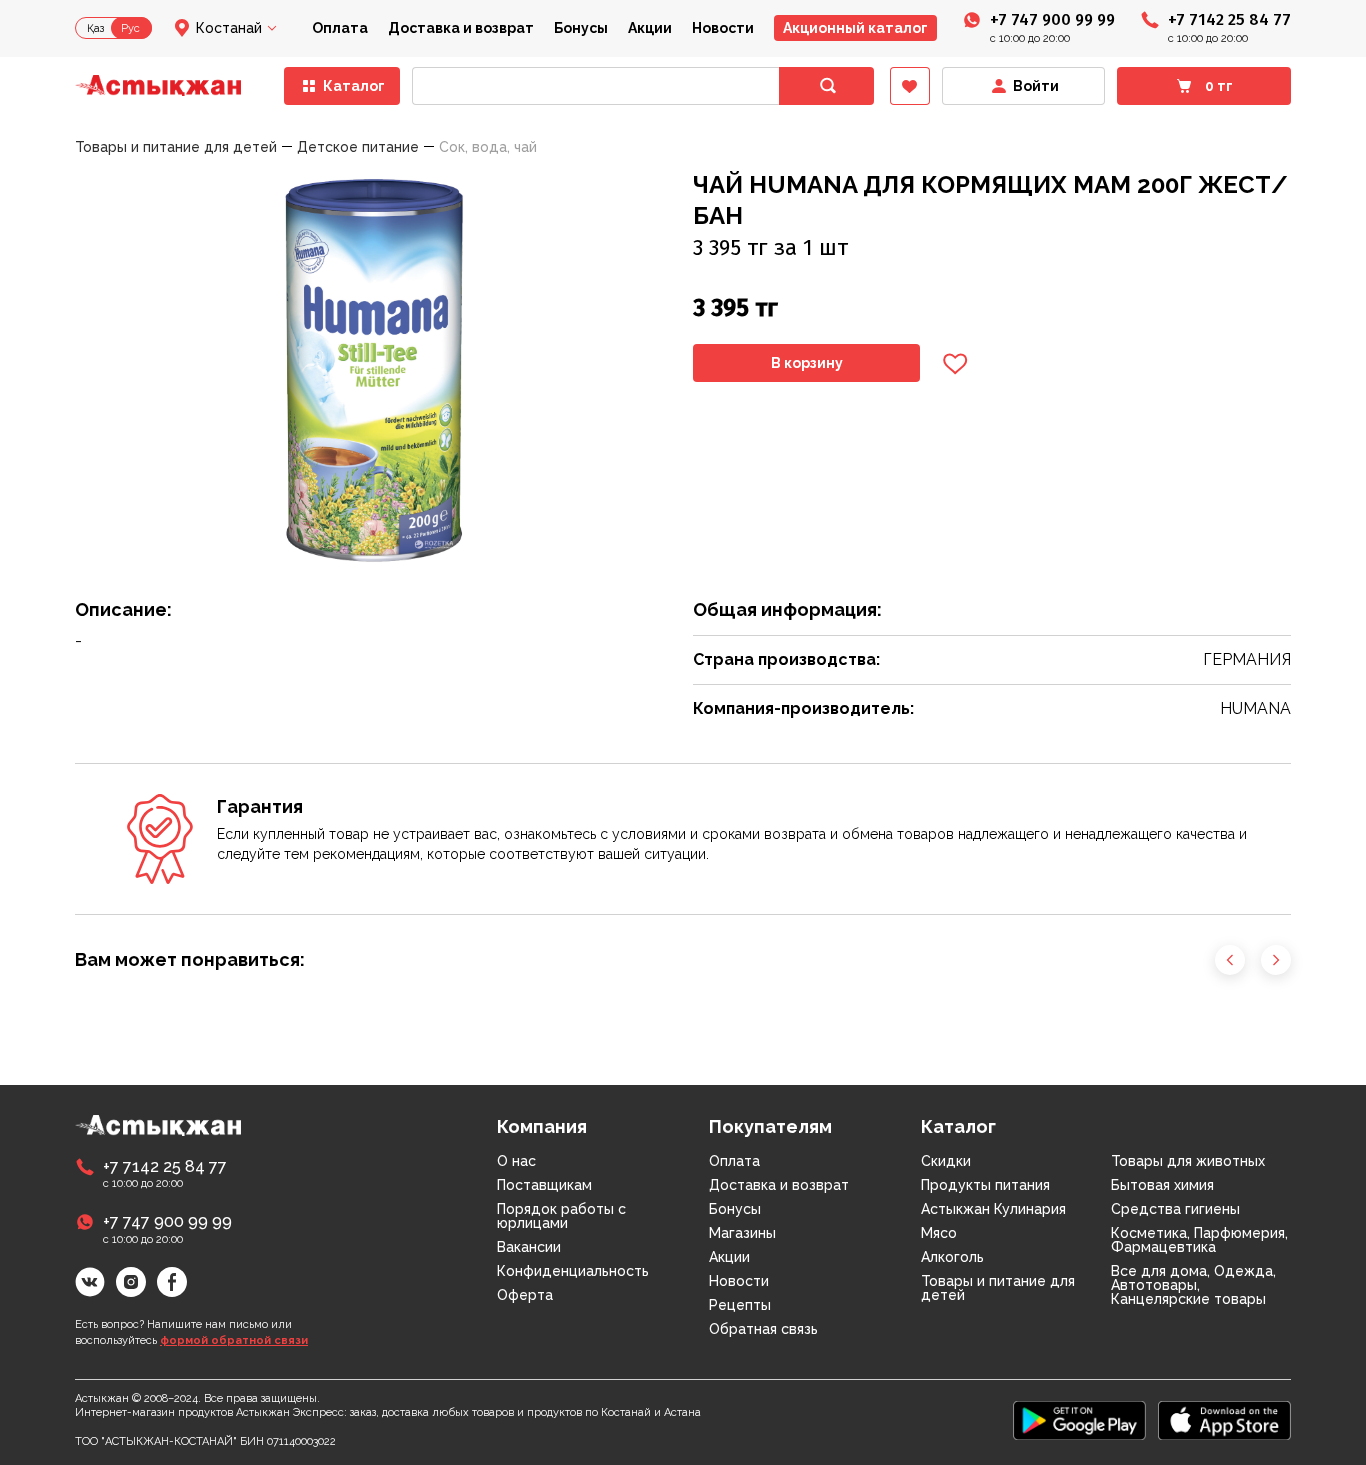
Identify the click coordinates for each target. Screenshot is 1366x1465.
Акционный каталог (855, 28)
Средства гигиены (1175, 1209)
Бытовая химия (1162, 1185)
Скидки (946, 1161)
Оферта (525, 1295)
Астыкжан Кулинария (993, 1209)
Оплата (340, 28)
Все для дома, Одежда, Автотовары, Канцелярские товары (1193, 1285)
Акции (650, 28)
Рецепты (740, 1305)
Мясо (939, 1233)
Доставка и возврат (461, 28)
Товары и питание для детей (998, 1288)
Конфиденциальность (573, 1271)
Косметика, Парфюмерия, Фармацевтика (1199, 1240)
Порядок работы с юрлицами (561, 1216)
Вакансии (529, 1247)
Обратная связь (763, 1329)
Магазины (742, 1233)
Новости (723, 28)
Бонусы (581, 28)
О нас (516, 1161)
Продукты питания (985, 1185)
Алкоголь (952, 1257)
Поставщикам (544, 1185)
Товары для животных (1188, 1161)
